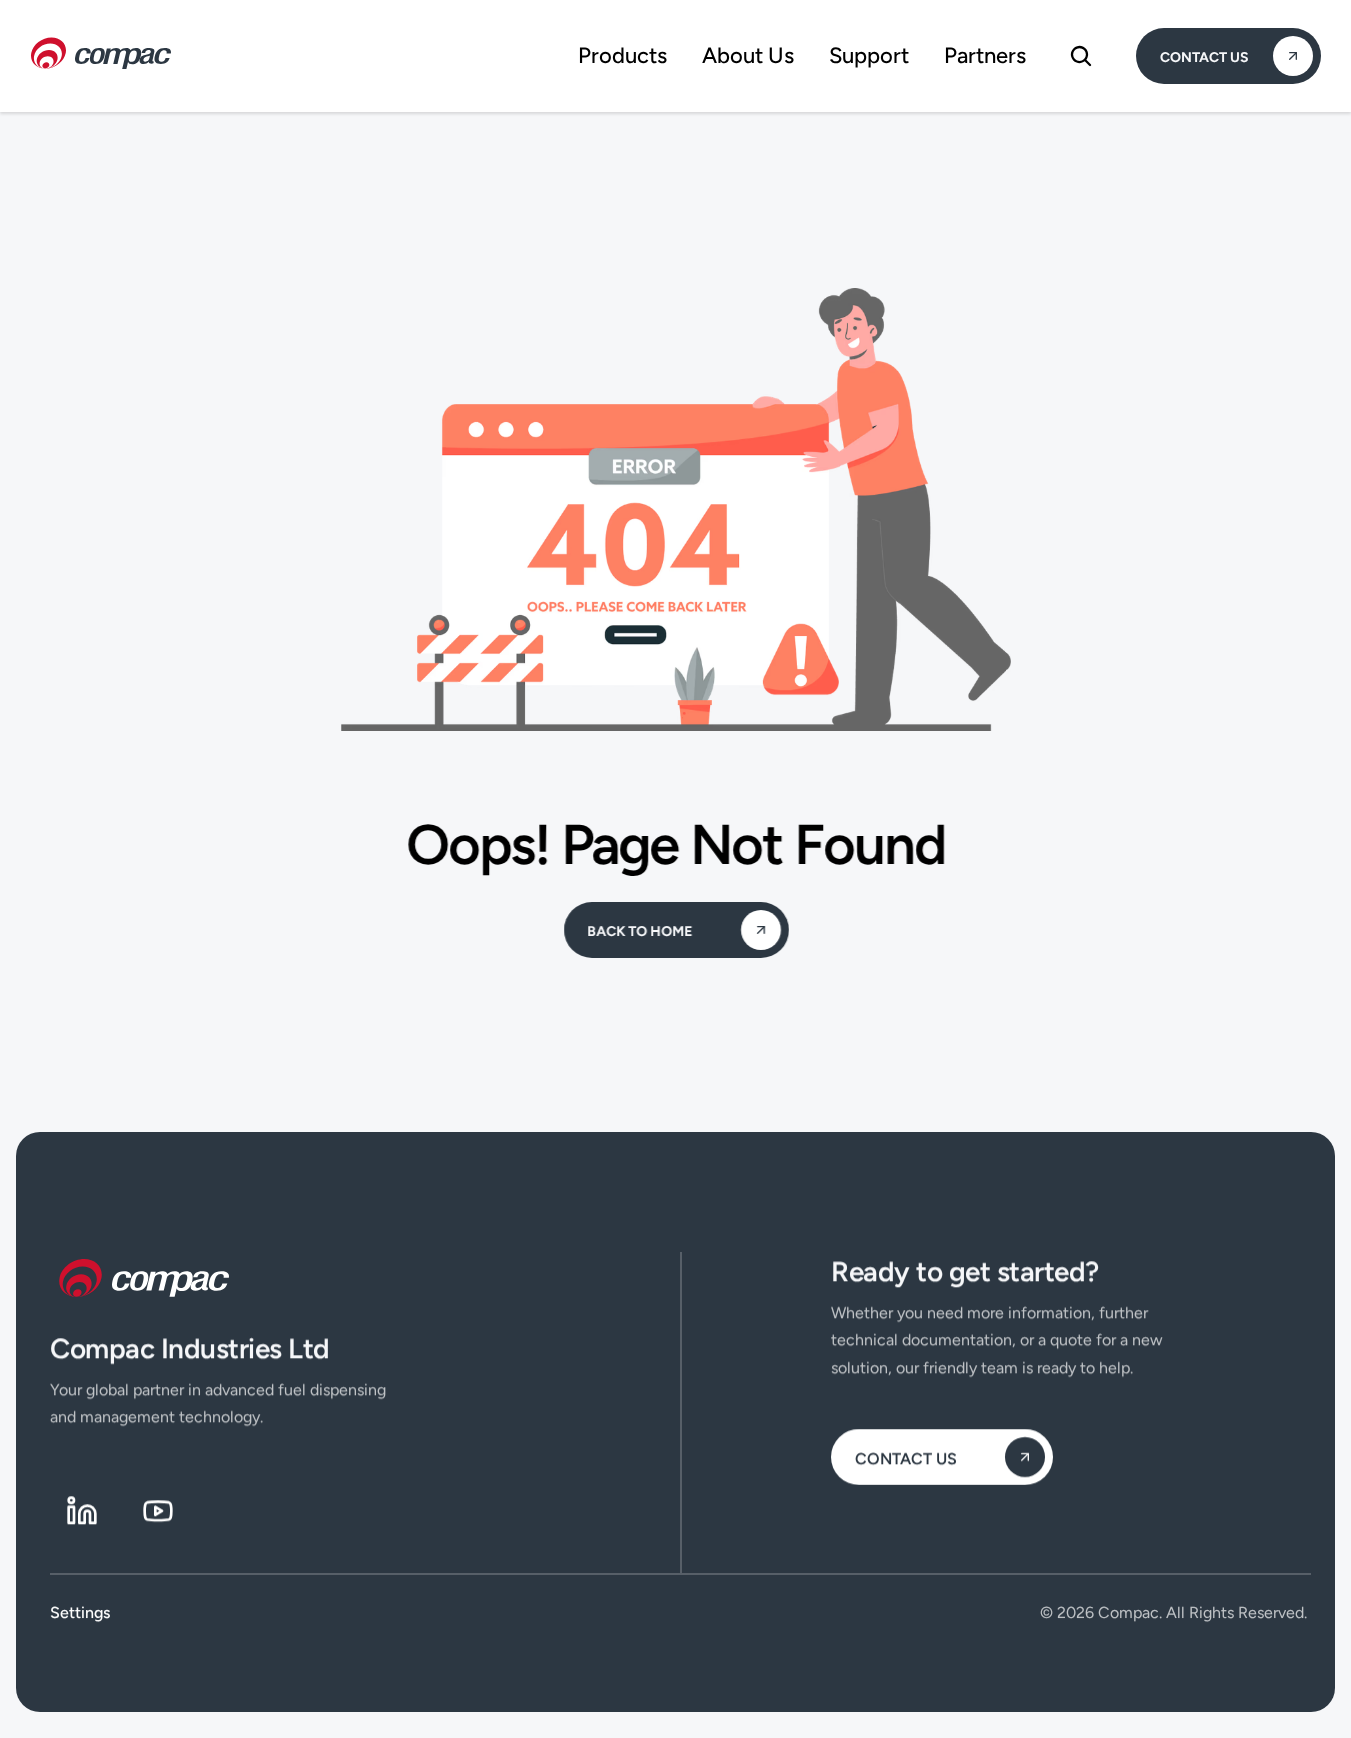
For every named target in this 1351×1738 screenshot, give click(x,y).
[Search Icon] (1081, 56)
